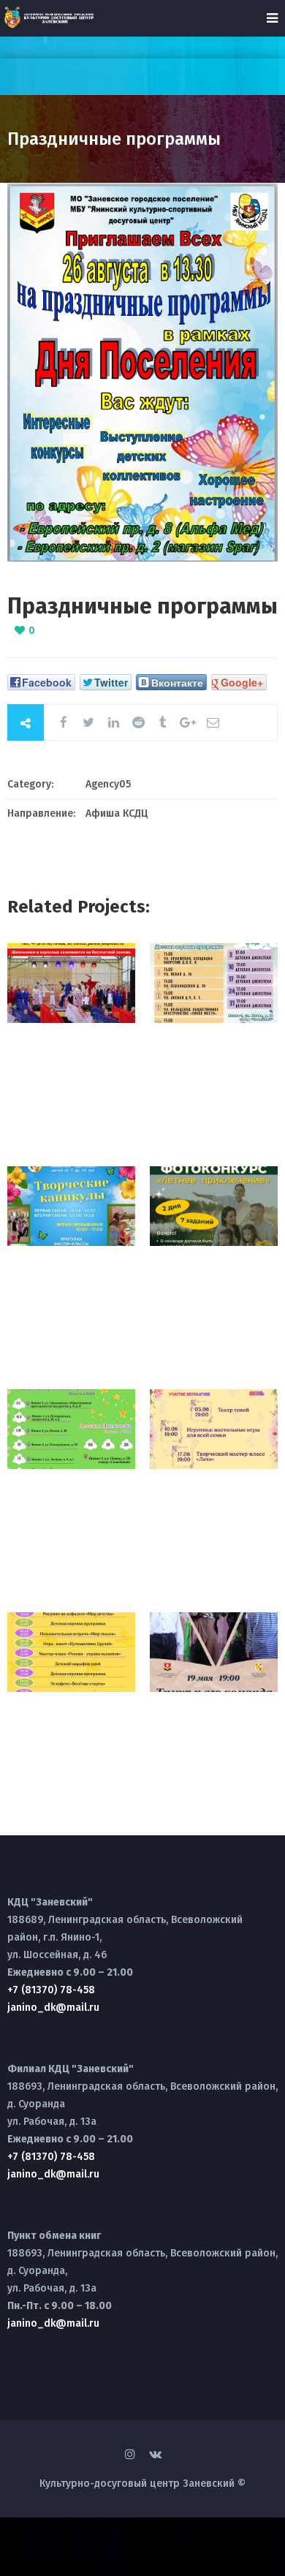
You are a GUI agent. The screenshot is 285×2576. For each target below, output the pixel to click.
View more (71, 983)
